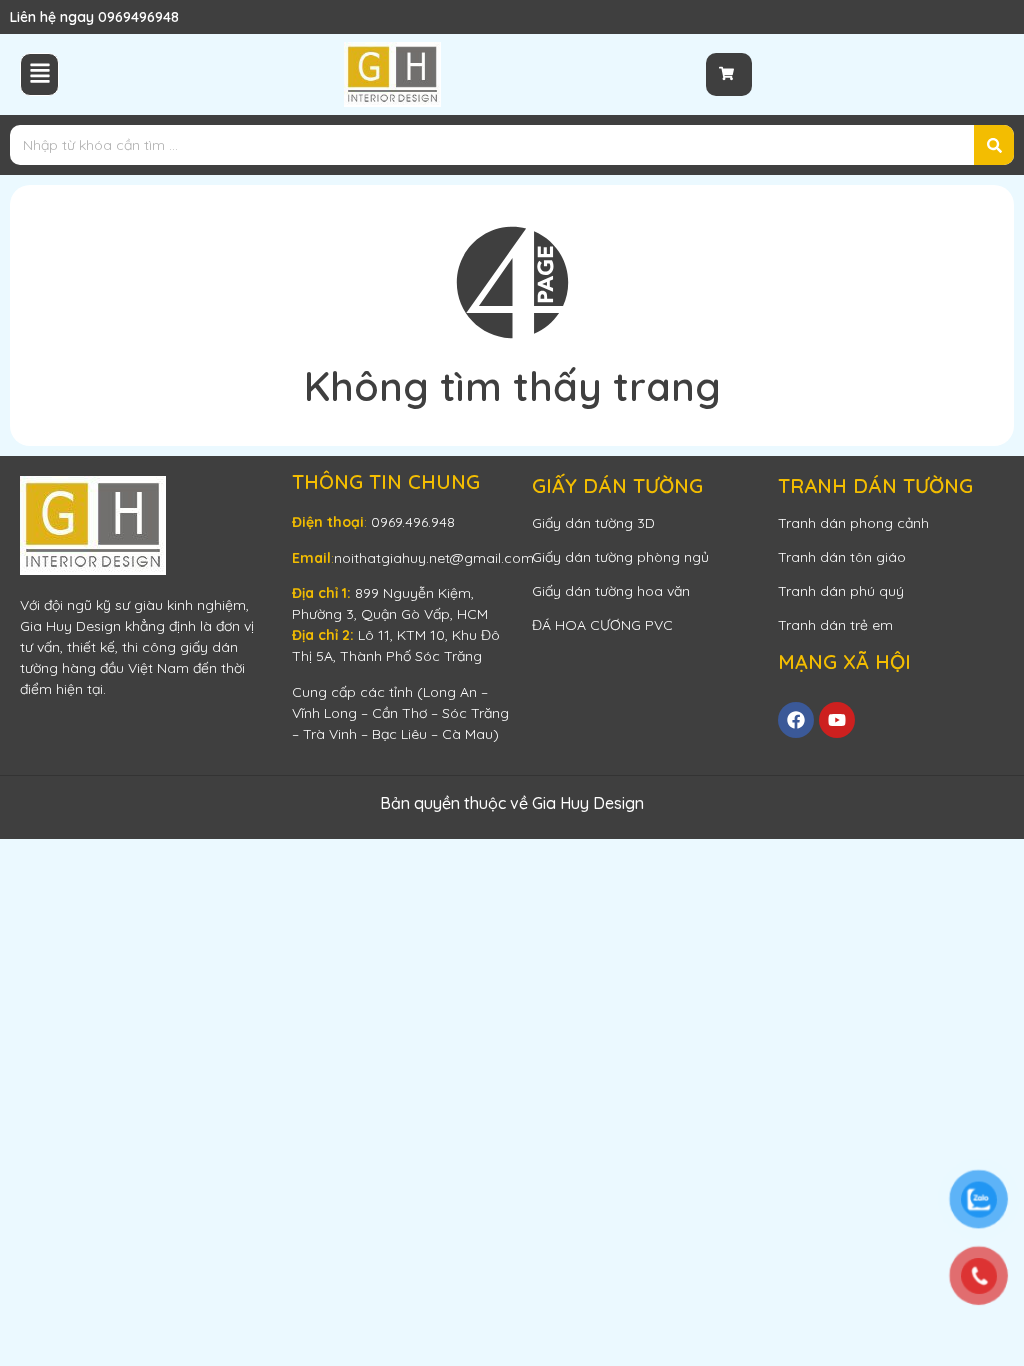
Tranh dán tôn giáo (842, 557)
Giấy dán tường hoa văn (611, 591)
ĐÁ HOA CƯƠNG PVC (602, 625)
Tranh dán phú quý (841, 591)
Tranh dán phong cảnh (853, 523)
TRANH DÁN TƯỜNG (875, 485)
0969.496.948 (413, 522)
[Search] (994, 145)
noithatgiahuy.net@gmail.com (434, 558)
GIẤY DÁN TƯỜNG (617, 485)
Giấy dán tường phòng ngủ (620, 557)
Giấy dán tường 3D (593, 523)
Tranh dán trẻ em (835, 625)
